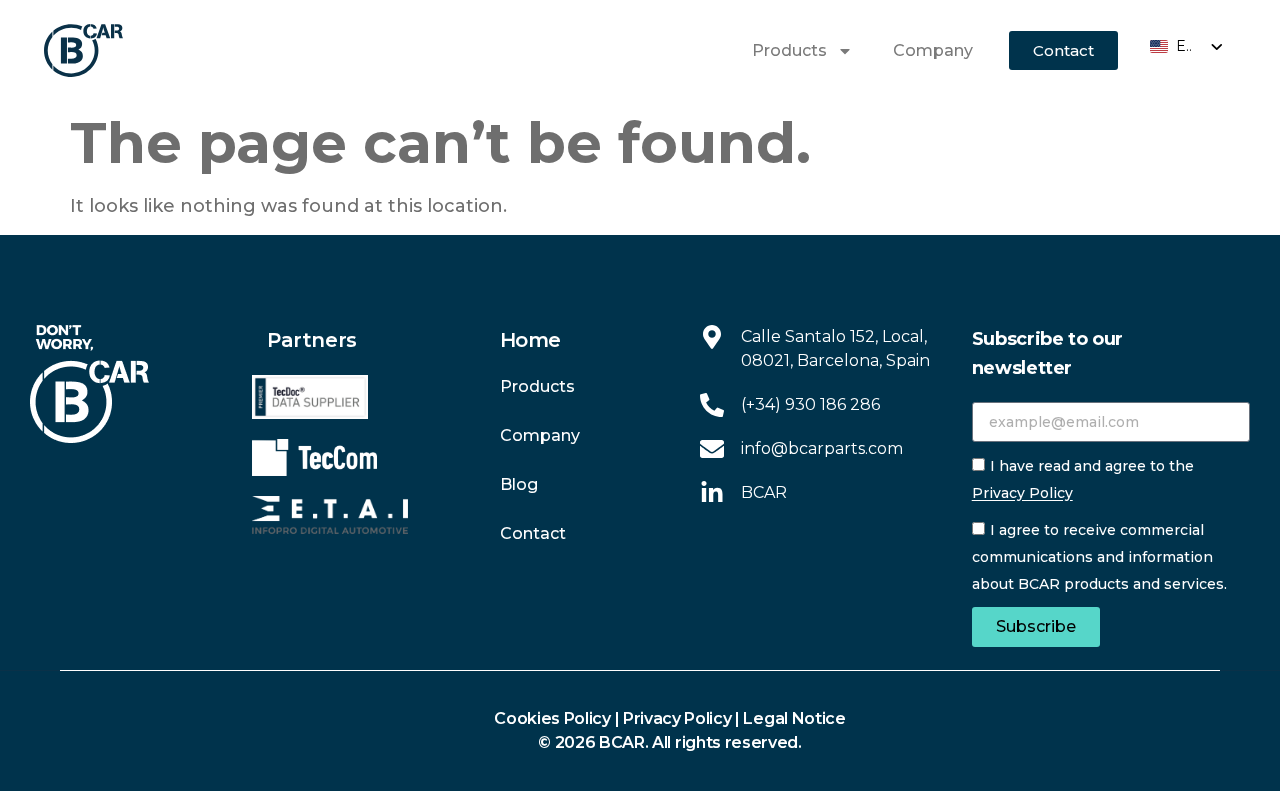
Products (789, 50)
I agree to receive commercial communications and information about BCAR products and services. (1099, 558)
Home (530, 340)
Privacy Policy (1022, 494)
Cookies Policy (552, 718)
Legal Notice (794, 718)
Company (933, 50)
